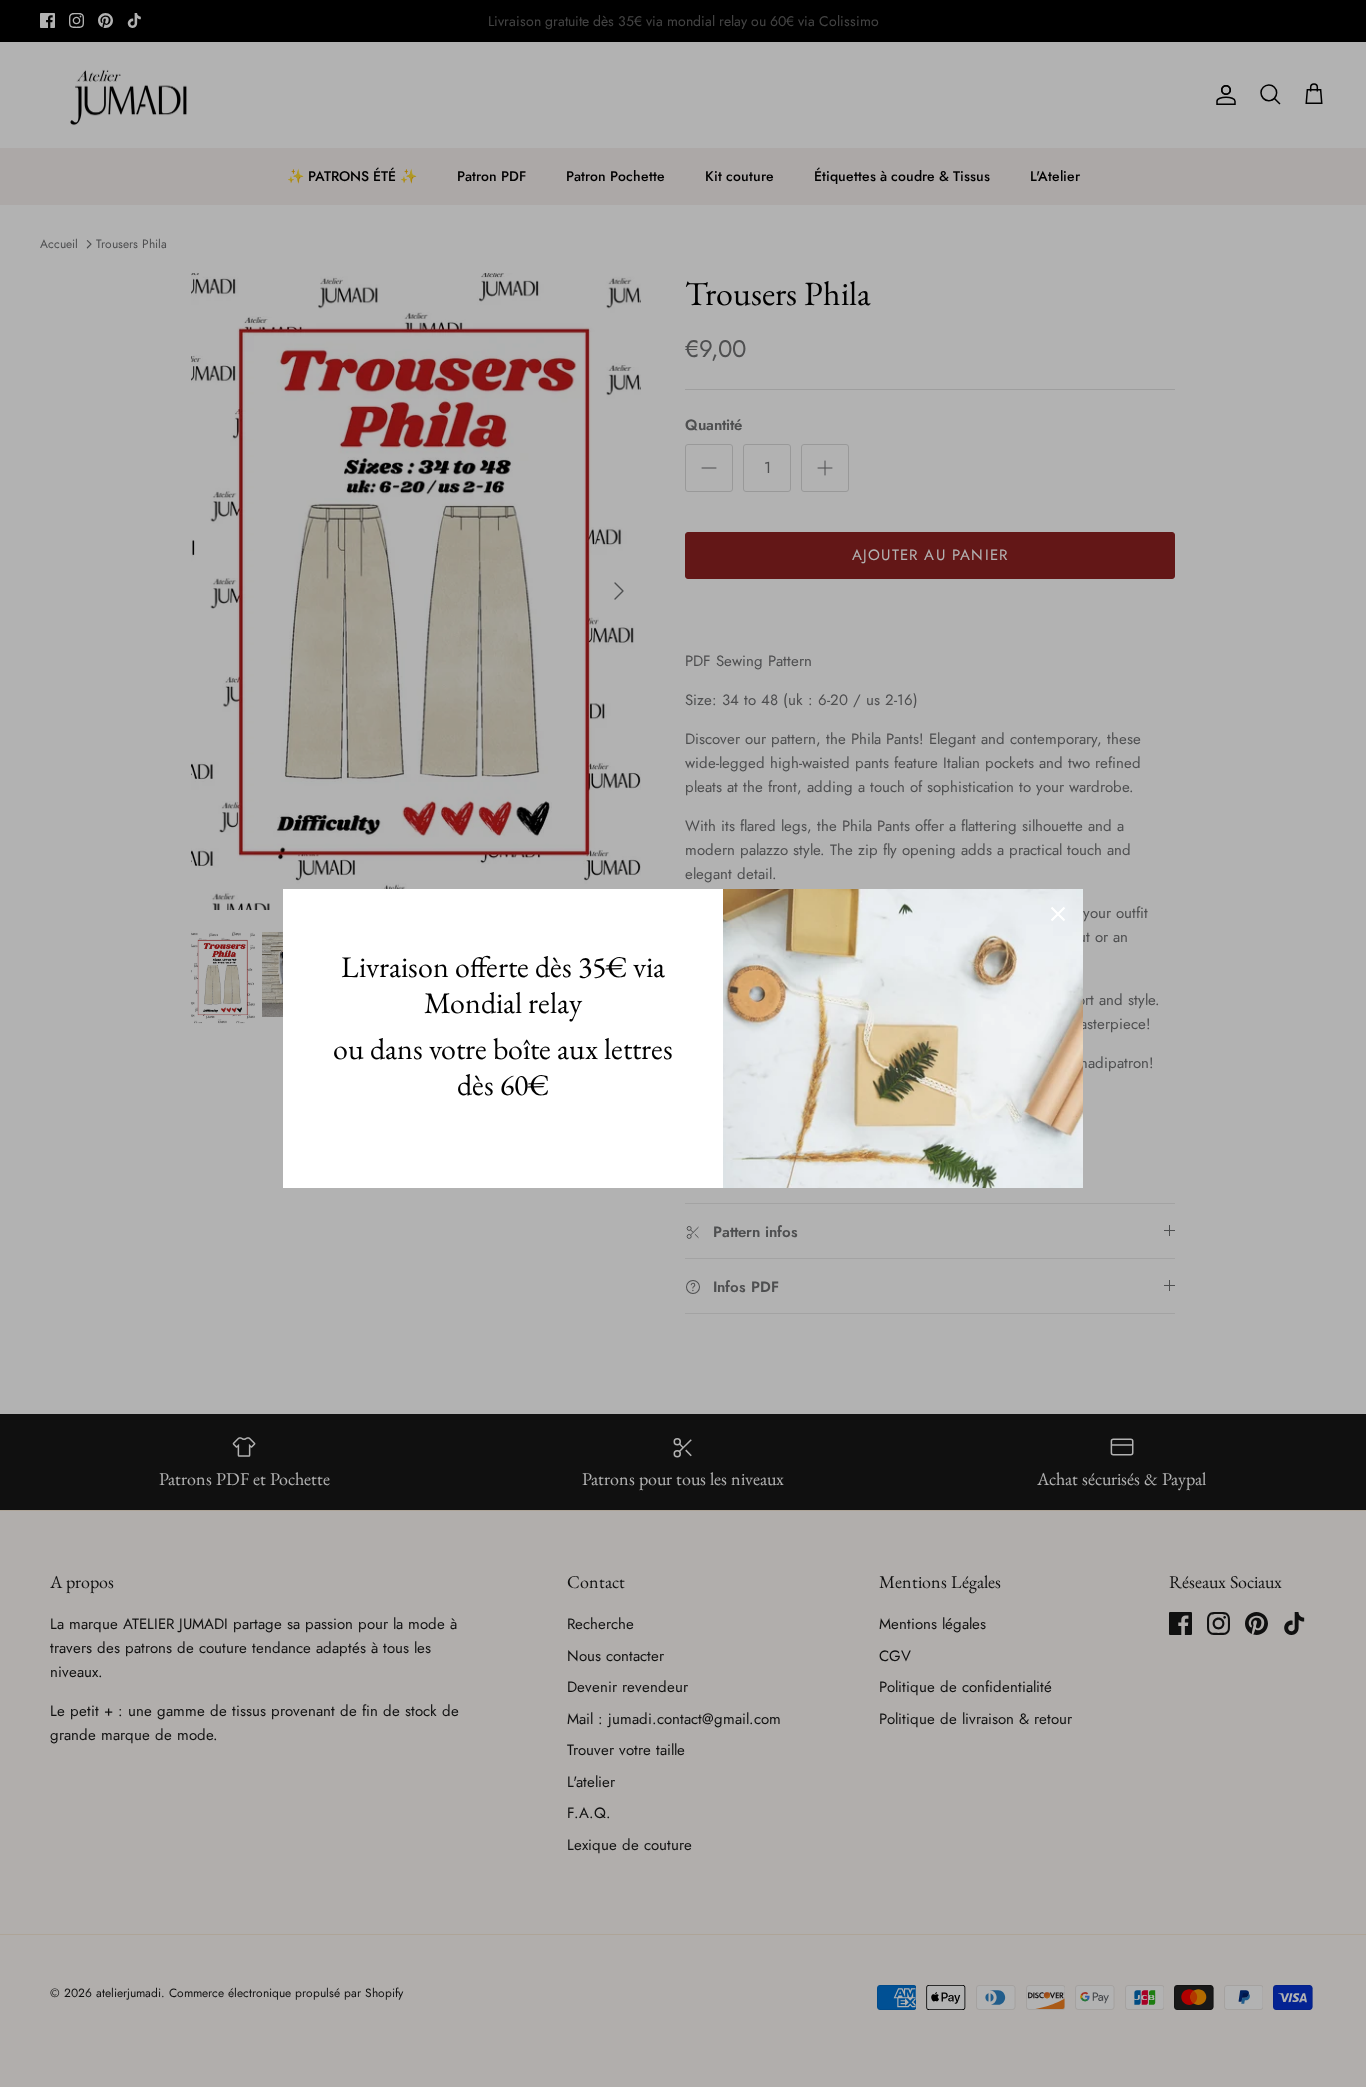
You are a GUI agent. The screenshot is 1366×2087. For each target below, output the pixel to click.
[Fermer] (1058, 914)
